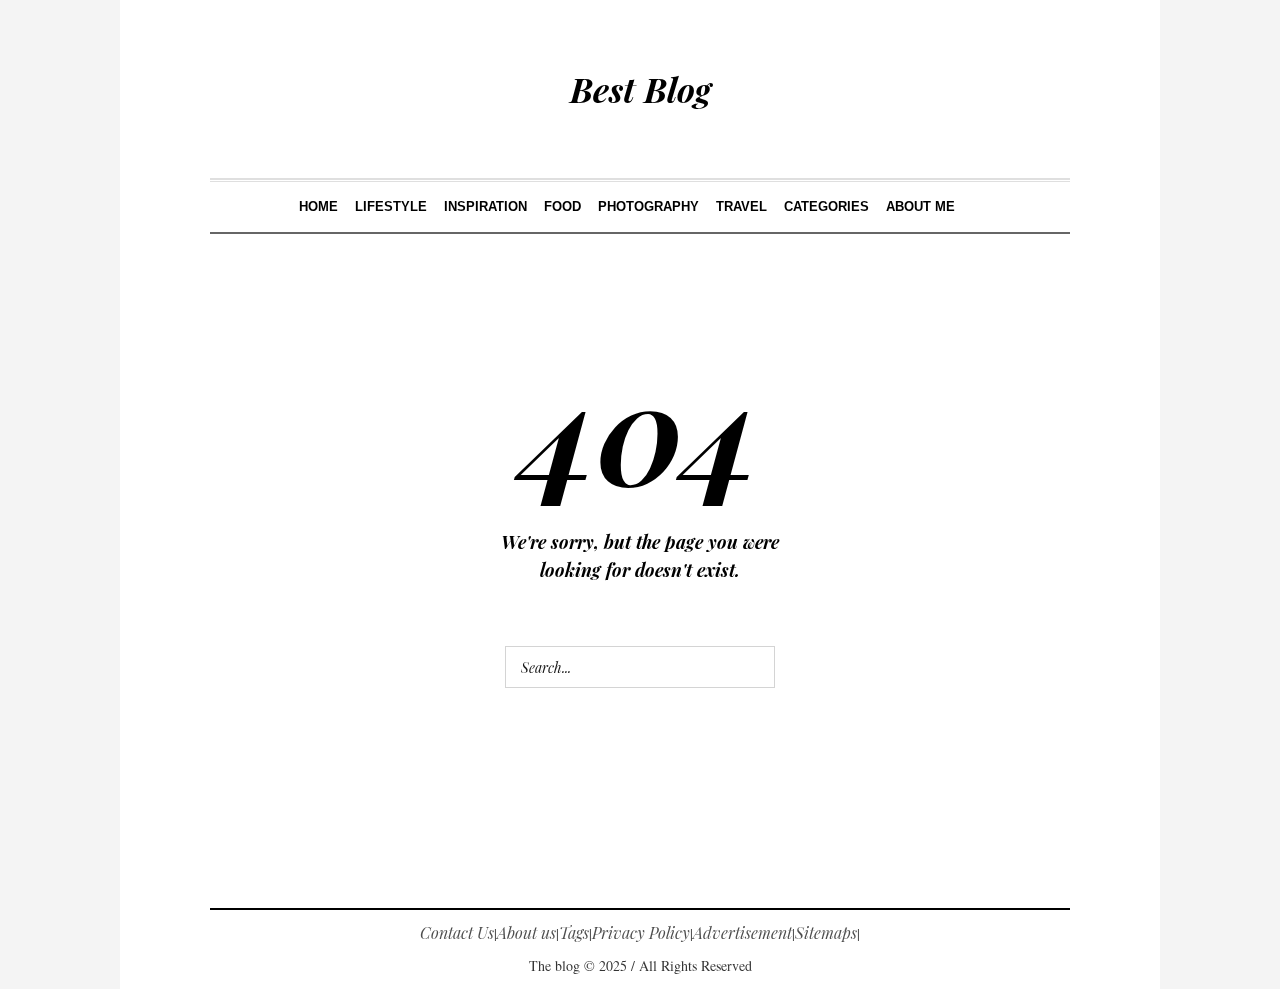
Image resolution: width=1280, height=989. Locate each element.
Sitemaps (826, 932)
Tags (574, 932)
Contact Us (457, 932)
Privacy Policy (641, 932)
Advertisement (742, 932)
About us (526, 932)
